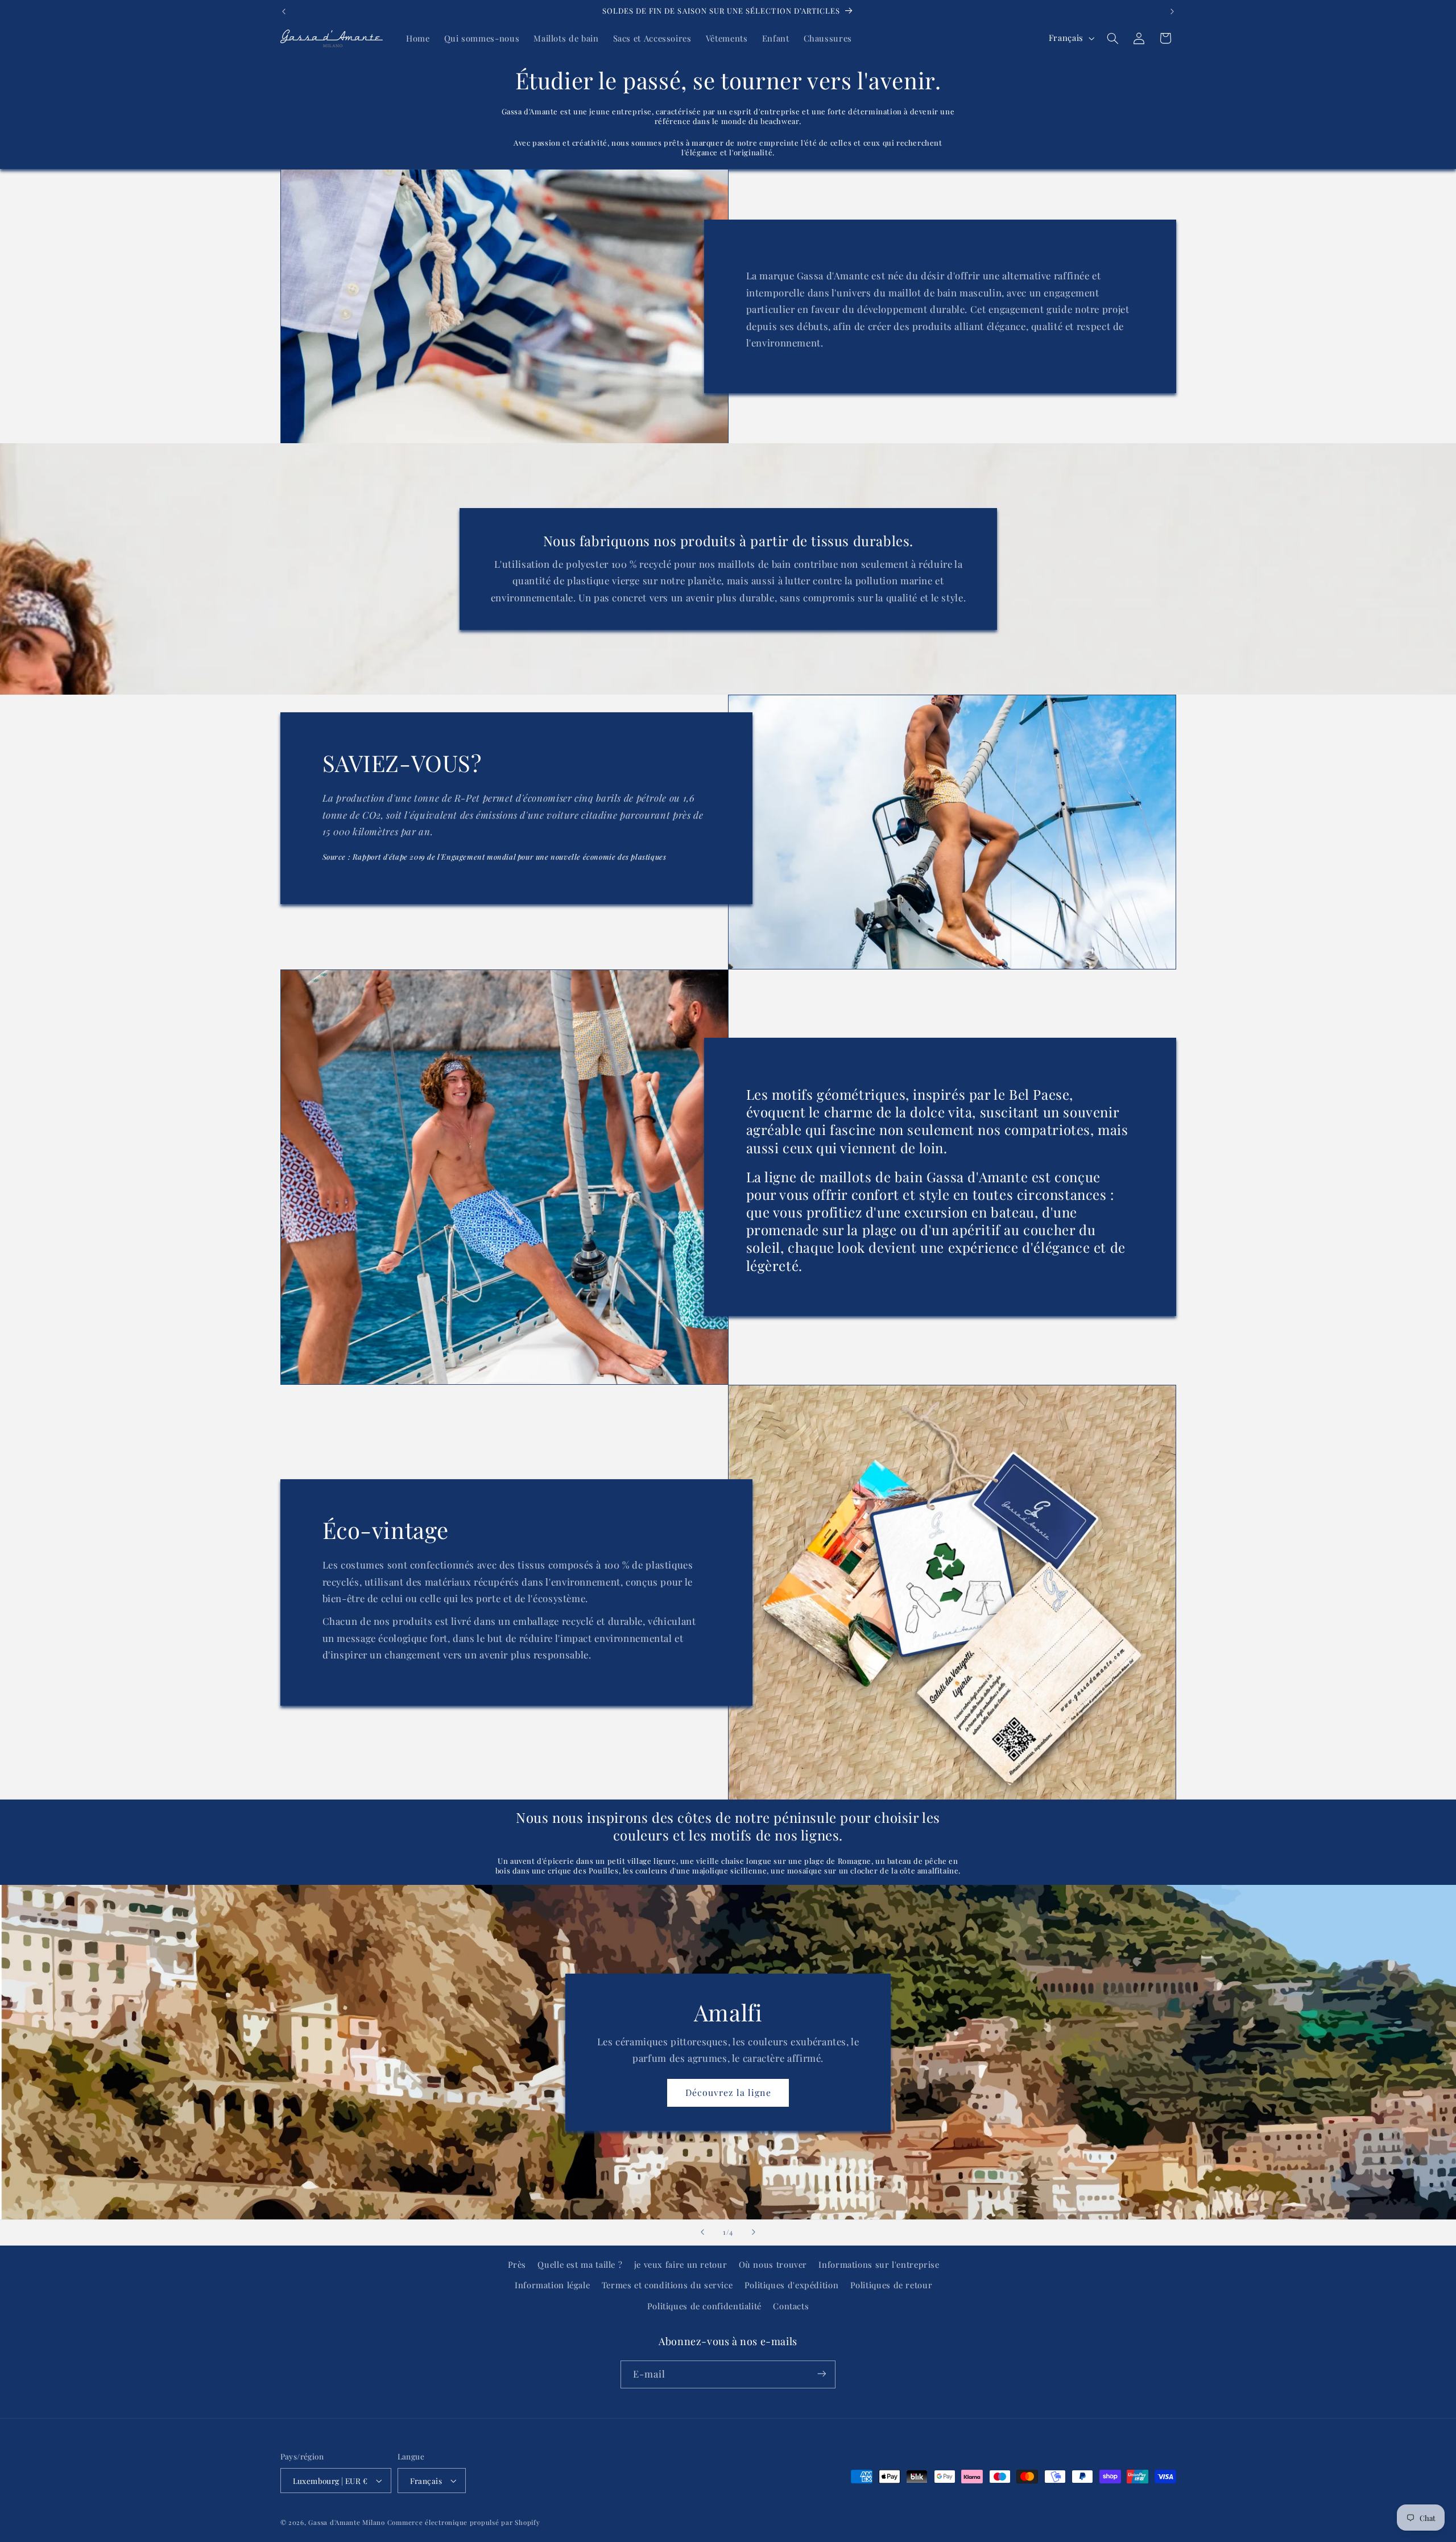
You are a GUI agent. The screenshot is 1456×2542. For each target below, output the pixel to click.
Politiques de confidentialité (704, 2306)
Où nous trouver (773, 2264)
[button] (1112, 38)
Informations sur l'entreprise (879, 2264)
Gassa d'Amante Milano (346, 2522)
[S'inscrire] (822, 2374)
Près (517, 2264)
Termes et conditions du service (667, 2285)
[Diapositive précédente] (702, 2232)
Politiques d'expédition (792, 2285)
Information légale (552, 2285)
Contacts (791, 2306)
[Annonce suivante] (1172, 11)
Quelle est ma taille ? (580, 2264)
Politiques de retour (892, 2285)
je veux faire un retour (681, 2264)
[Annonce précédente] (284, 11)
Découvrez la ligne (728, 2092)
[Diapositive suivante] (754, 2232)
